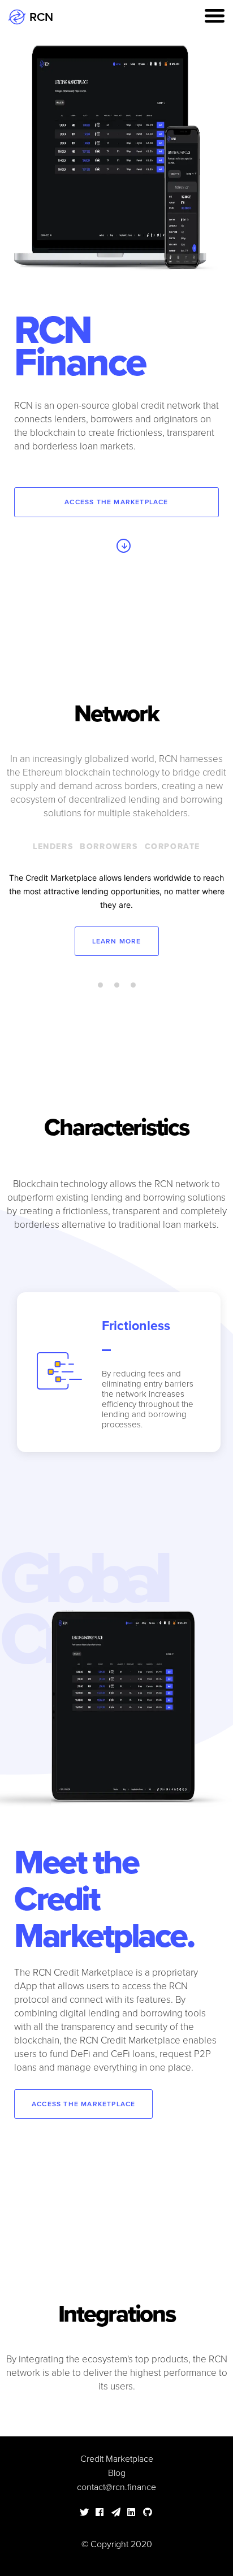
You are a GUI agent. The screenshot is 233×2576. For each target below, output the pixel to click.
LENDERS (53, 847)
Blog (117, 2473)
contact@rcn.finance (116, 2487)
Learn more (117, 941)
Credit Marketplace (117, 2459)
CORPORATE (172, 847)
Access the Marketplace (116, 502)
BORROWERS (109, 847)
